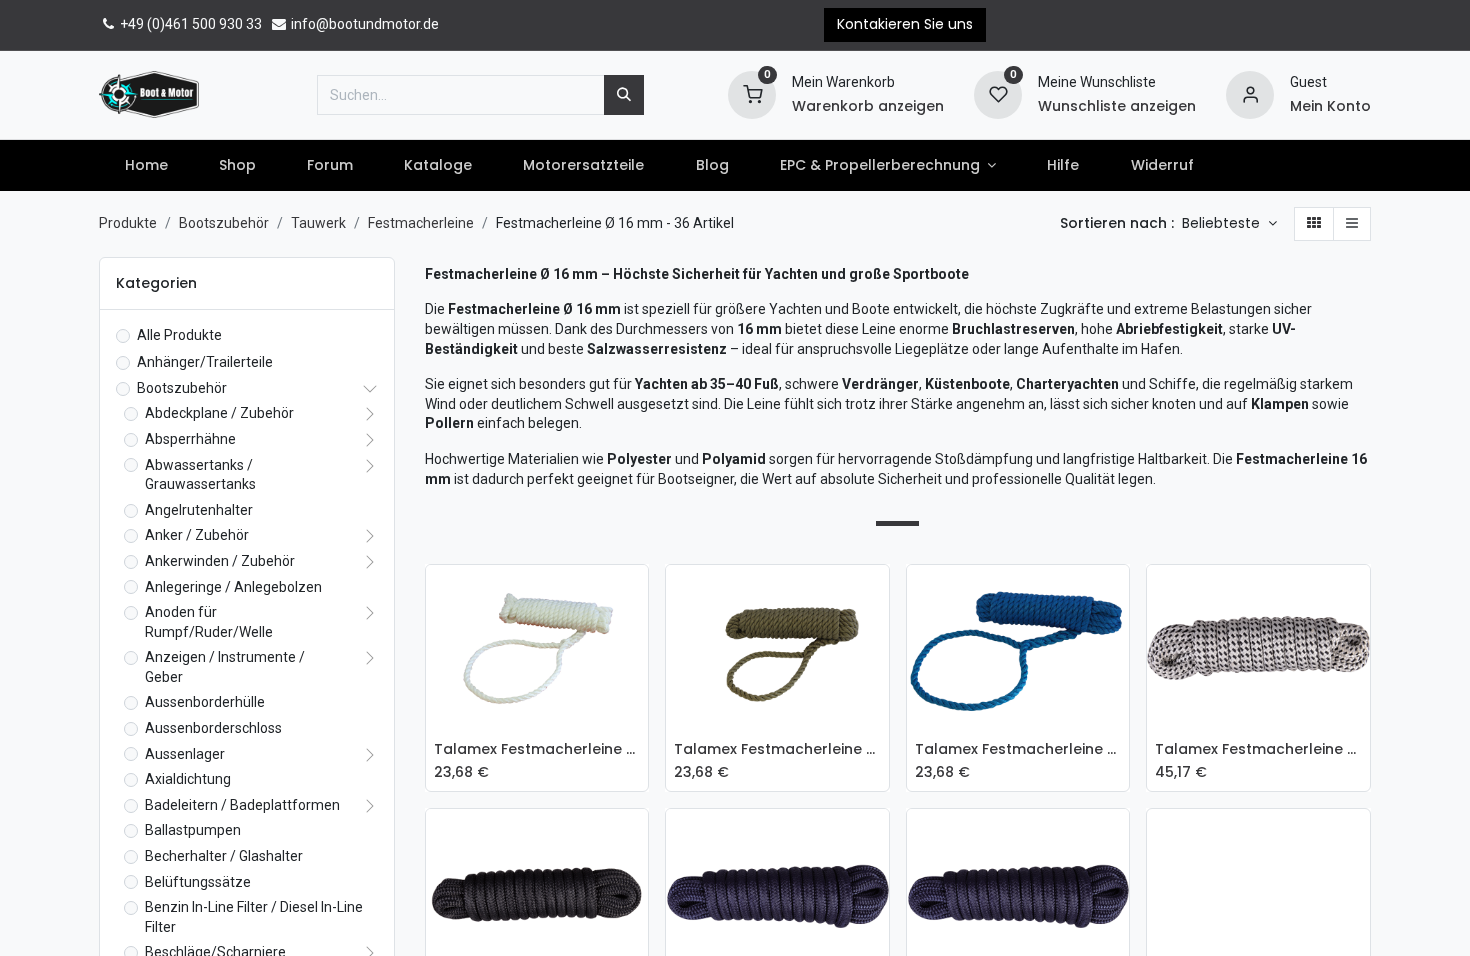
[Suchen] (624, 95)
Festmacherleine (421, 223)
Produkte (128, 223)
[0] (752, 93)
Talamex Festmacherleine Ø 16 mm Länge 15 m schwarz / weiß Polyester (1258, 749)
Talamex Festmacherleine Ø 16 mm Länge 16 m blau (1018, 749)
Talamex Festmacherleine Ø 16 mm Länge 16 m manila (777, 749)
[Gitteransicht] (1314, 224)
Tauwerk (318, 223)
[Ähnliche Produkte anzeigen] (638, 730)
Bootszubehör (224, 223)
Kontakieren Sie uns (905, 24)
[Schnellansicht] (638, 595)
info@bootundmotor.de (363, 24)
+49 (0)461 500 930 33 (189, 24)
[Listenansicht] (1352, 224)
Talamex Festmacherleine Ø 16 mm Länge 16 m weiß (537, 749)
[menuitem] (146, 166)
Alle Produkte (179, 335)
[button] (1229, 224)
